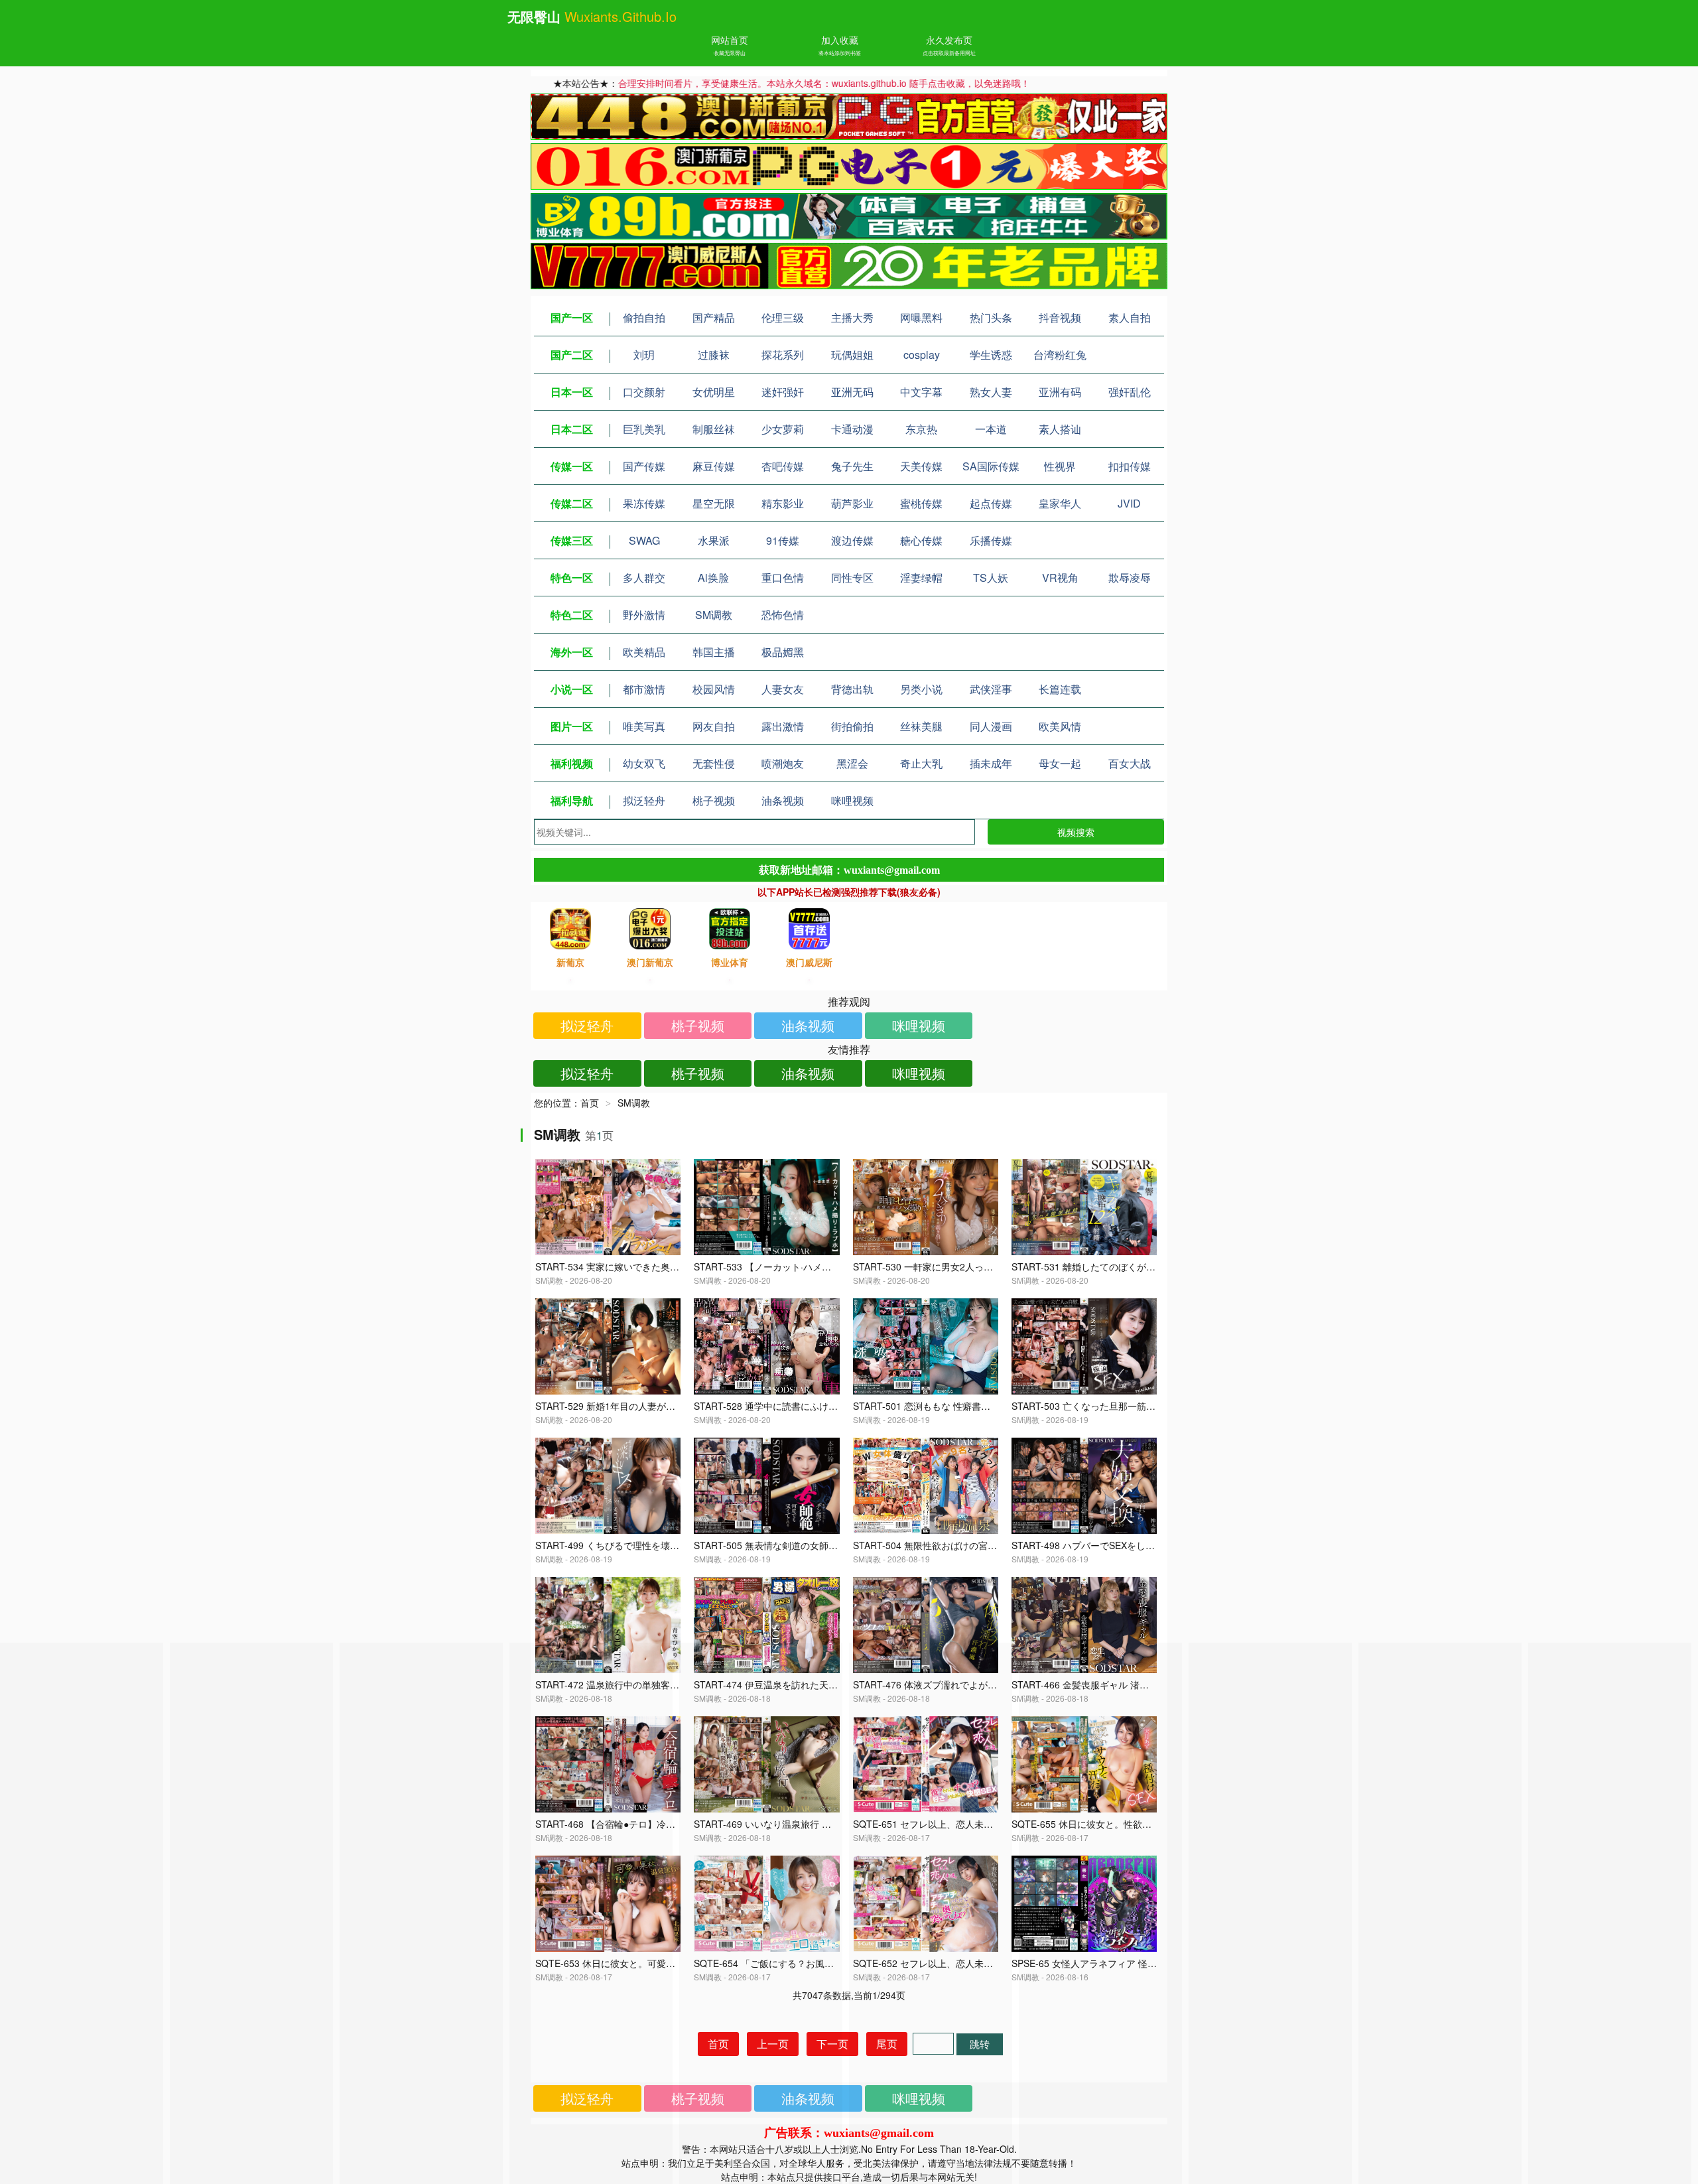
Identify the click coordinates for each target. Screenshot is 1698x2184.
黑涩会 (852, 763)
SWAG (644, 540)
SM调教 (714, 615)
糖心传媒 (921, 540)
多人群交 (644, 578)
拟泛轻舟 (644, 800)
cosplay (922, 355)
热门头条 (991, 317)
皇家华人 (1060, 503)
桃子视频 (714, 800)
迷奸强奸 (783, 392)
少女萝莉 (783, 429)
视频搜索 (1076, 832)
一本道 (991, 429)
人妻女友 (783, 689)
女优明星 (714, 392)
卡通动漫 (852, 429)
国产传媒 (644, 466)
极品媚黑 (783, 652)
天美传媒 (921, 466)
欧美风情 (1060, 726)
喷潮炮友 (783, 763)
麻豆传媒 (714, 466)
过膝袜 (714, 355)
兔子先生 (852, 466)
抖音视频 (1060, 317)
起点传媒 (991, 503)
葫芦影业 (852, 503)
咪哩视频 (852, 800)
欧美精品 (644, 652)
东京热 (921, 429)
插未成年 (991, 763)
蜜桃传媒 (921, 503)
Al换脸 (713, 578)
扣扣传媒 (1130, 466)
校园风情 (714, 689)
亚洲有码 (1060, 392)
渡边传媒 (852, 540)
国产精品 (714, 317)
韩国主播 (714, 652)
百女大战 (1130, 763)
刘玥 (644, 355)
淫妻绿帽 (921, 578)
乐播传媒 (991, 540)
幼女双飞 (644, 763)
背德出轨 (852, 689)
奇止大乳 (921, 763)
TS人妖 (991, 578)
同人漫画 (991, 726)
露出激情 (783, 726)
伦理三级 (783, 317)
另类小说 (921, 689)
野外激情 (644, 615)
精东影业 (783, 503)
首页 (590, 1103)
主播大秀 (852, 317)
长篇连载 (1060, 689)
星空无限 (714, 503)
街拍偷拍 (852, 726)
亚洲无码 (852, 392)
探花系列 (783, 355)
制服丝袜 (714, 429)
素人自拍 (1130, 317)
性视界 (1060, 466)
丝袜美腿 (921, 726)
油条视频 (783, 800)
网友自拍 (714, 726)
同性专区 (852, 578)
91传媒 (783, 540)
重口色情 (783, 578)
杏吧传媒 (783, 466)
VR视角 (1060, 578)
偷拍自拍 (644, 317)
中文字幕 (921, 392)
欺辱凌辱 (1130, 578)
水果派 (714, 540)
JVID (1129, 503)
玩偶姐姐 (852, 355)
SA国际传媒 (991, 466)
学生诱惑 (991, 355)
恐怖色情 (783, 615)
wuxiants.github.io (620, 16)
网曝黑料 (921, 317)
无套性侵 (714, 763)
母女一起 (1060, 763)
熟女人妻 (991, 392)
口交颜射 (644, 392)
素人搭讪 (1060, 429)
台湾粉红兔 (1060, 355)
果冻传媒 (644, 503)
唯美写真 (644, 726)
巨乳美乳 (644, 429)
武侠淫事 (991, 689)
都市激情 (644, 689)
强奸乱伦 (1130, 392)
